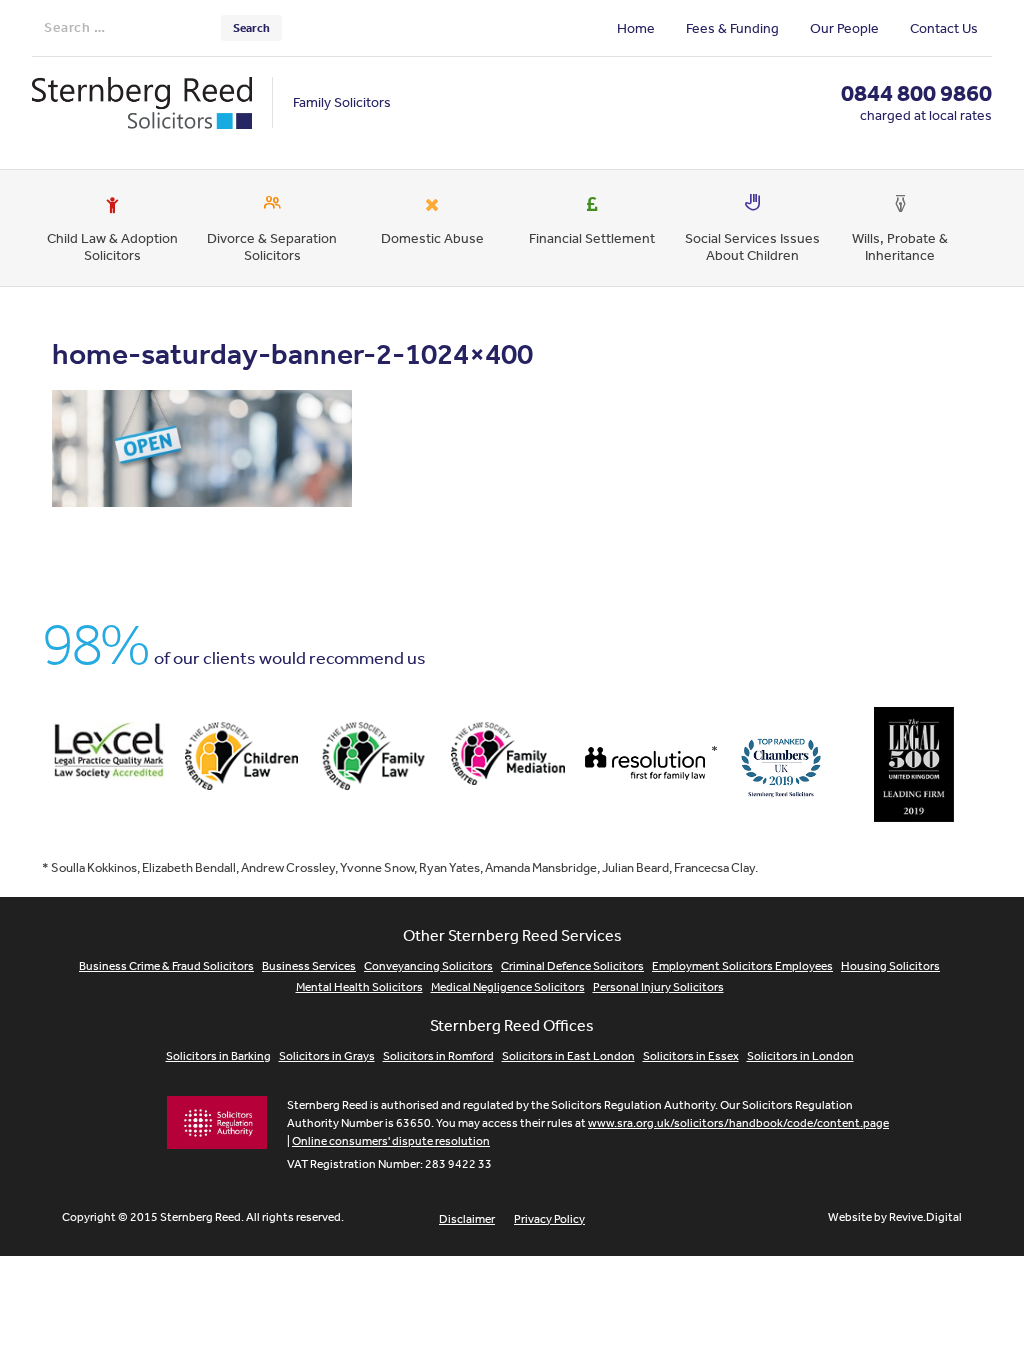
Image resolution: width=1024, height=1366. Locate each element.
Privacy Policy (549, 1219)
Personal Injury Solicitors (658, 987)
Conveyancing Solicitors (428, 966)
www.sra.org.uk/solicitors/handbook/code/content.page (738, 1123)
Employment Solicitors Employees (742, 966)
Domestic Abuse (432, 238)
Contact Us (944, 28)
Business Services (309, 966)
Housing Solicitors (890, 966)
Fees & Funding (732, 28)
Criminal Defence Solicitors (572, 966)
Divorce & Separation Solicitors (272, 246)
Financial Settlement (592, 238)
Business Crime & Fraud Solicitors (166, 966)
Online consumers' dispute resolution (391, 1141)
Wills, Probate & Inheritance (900, 246)
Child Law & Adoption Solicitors (112, 246)
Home (636, 28)
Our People (844, 28)
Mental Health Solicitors (359, 987)
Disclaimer (467, 1219)
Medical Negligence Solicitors (508, 987)
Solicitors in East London (568, 1056)
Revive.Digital (925, 1217)
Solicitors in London (800, 1056)
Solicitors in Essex (691, 1056)
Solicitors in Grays (327, 1056)
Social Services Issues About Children (752, 246)
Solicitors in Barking (218, 1056)
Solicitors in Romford (438, 1056)
